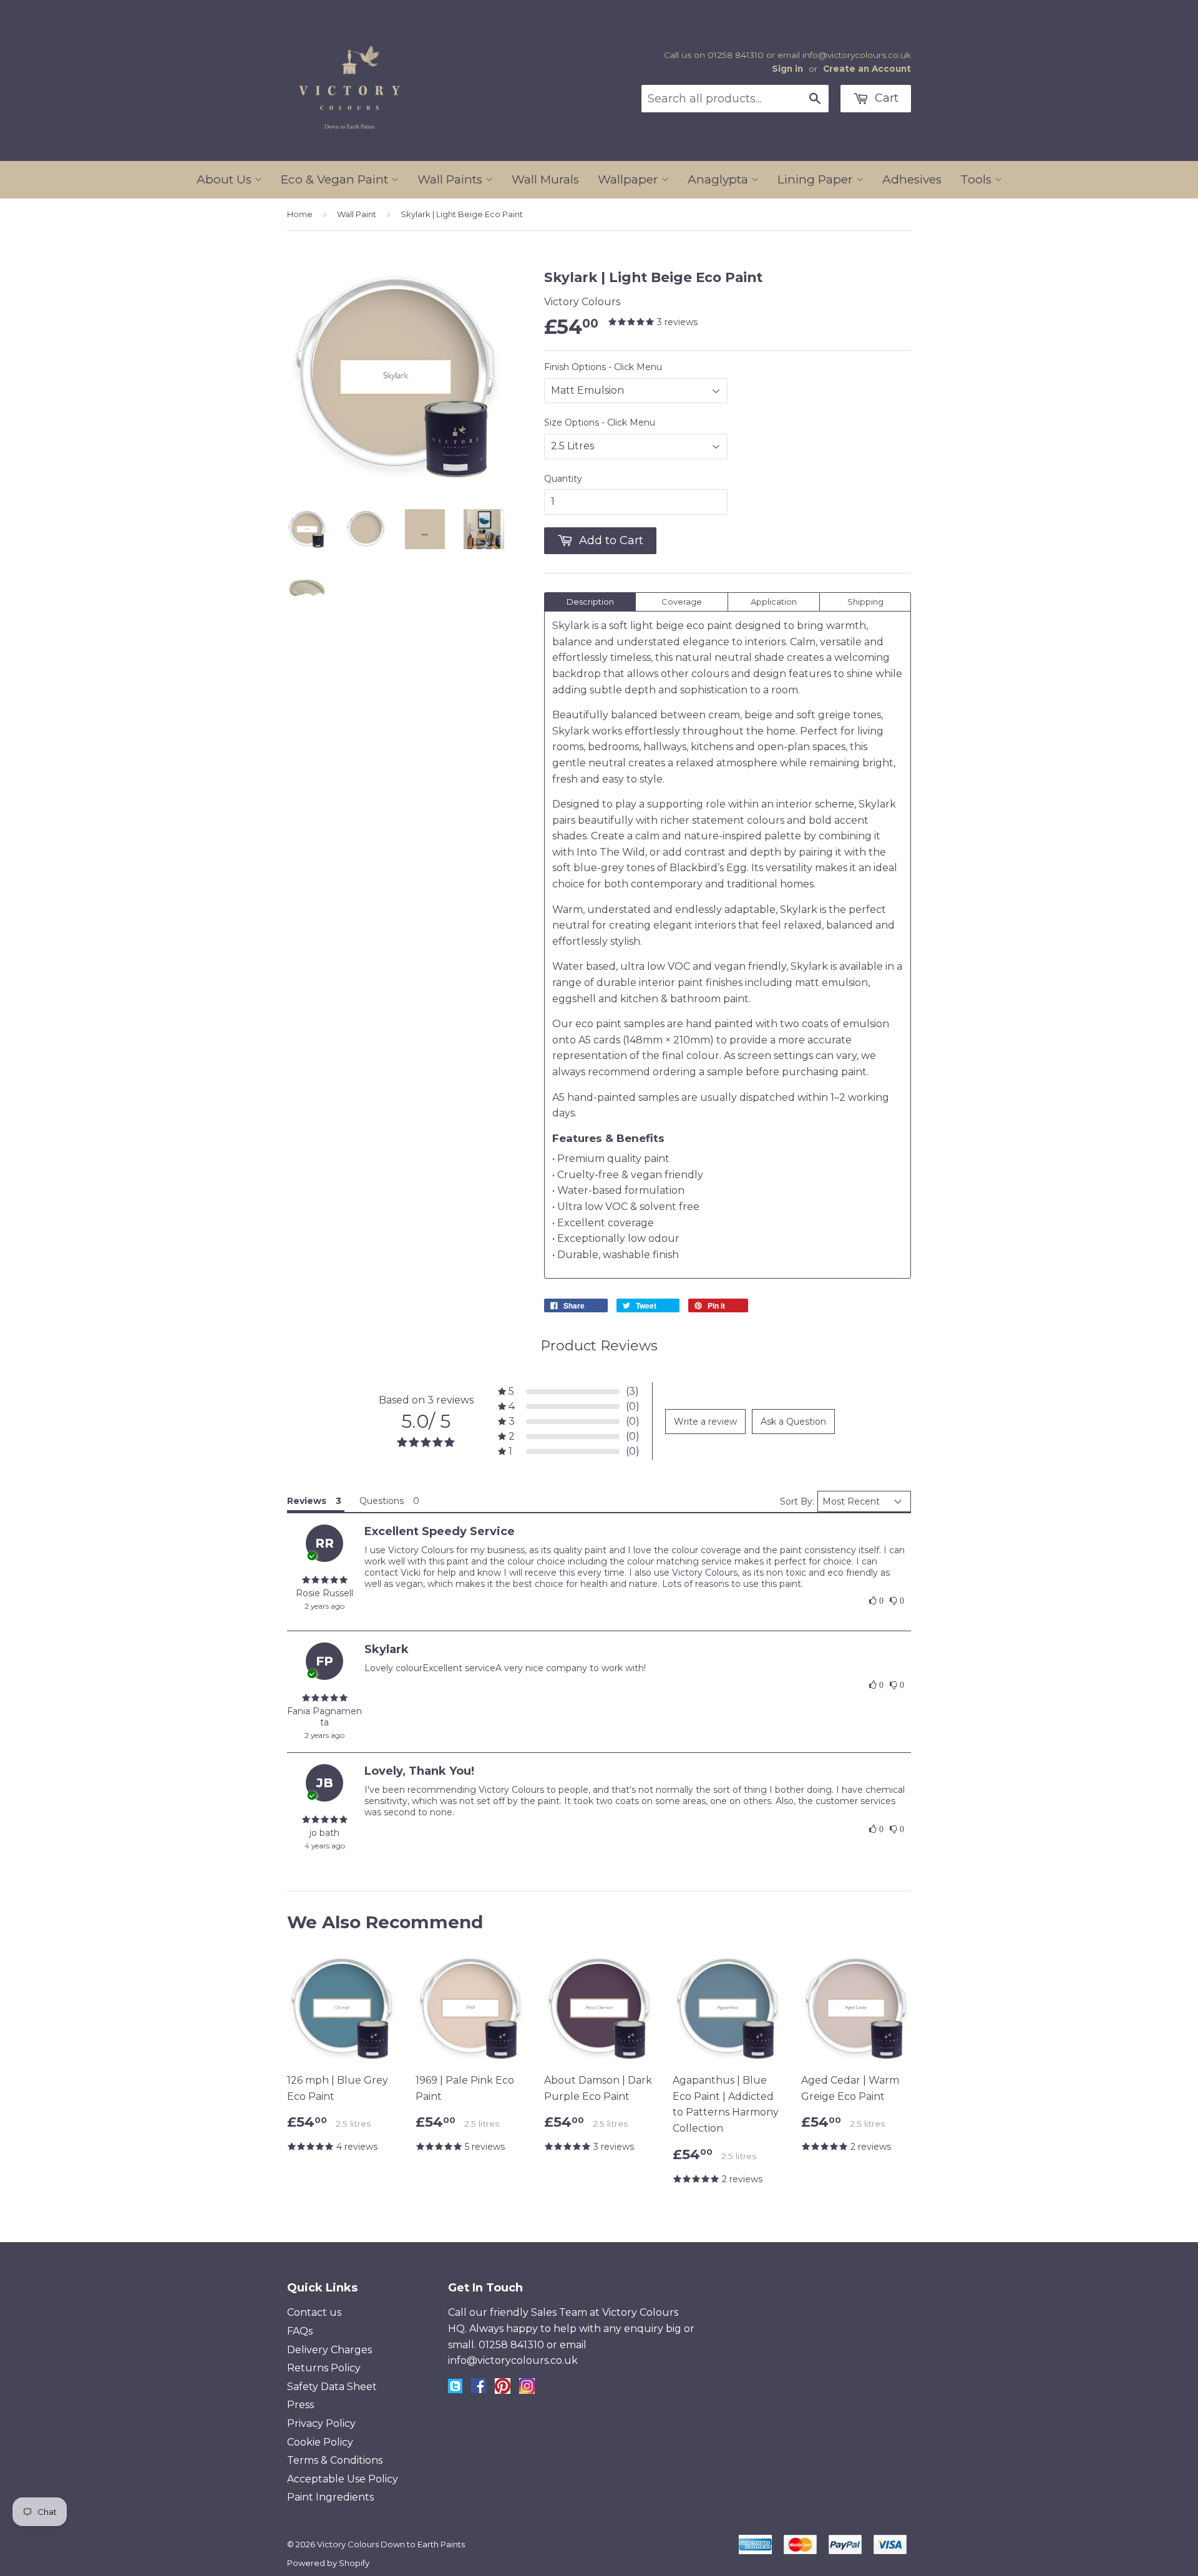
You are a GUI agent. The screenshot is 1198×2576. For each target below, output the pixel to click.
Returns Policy (324, 2368)
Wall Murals (545, 179)
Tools (977, 179)
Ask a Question (793, 1422)
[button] (569, 1391)
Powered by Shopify (328, 2563)
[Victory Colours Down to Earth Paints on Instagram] (527, 2390)
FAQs (300, 2331)
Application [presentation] (774, 602)
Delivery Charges (329, 2350)
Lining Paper (817, 179)
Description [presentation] (590, 602)
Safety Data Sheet (332, 2387)
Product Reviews (599, 1346)
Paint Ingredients (330, 2497)
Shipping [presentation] (865, 602)
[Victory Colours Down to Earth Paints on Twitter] (455, 2390)
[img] (324, 1580)
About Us (226, 179)
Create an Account (867, 69)
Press (300, 2405)
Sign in (787, 69)
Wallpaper (630, 179)
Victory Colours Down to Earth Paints (391, 2544)
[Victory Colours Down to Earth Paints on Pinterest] (503, 2390)
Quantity (563, 479)
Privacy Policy (321, 2423)
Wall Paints (451, 179)
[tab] (590, 602)
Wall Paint (357, 214)
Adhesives (912, 179)
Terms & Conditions (335, 2460)
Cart (885, 98)
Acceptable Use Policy (343, 2479)
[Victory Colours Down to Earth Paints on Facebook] (479, 2390)
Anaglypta (719, 179)
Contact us (314, 2312)
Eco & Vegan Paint (336, 179)
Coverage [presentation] (682, 602)
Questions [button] (382, 1501)
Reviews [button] (307, 1501)
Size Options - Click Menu (600, 422)
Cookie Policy (320, 2442)
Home (300, 214)
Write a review (705, 1422)
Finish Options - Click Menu (603, 367)
